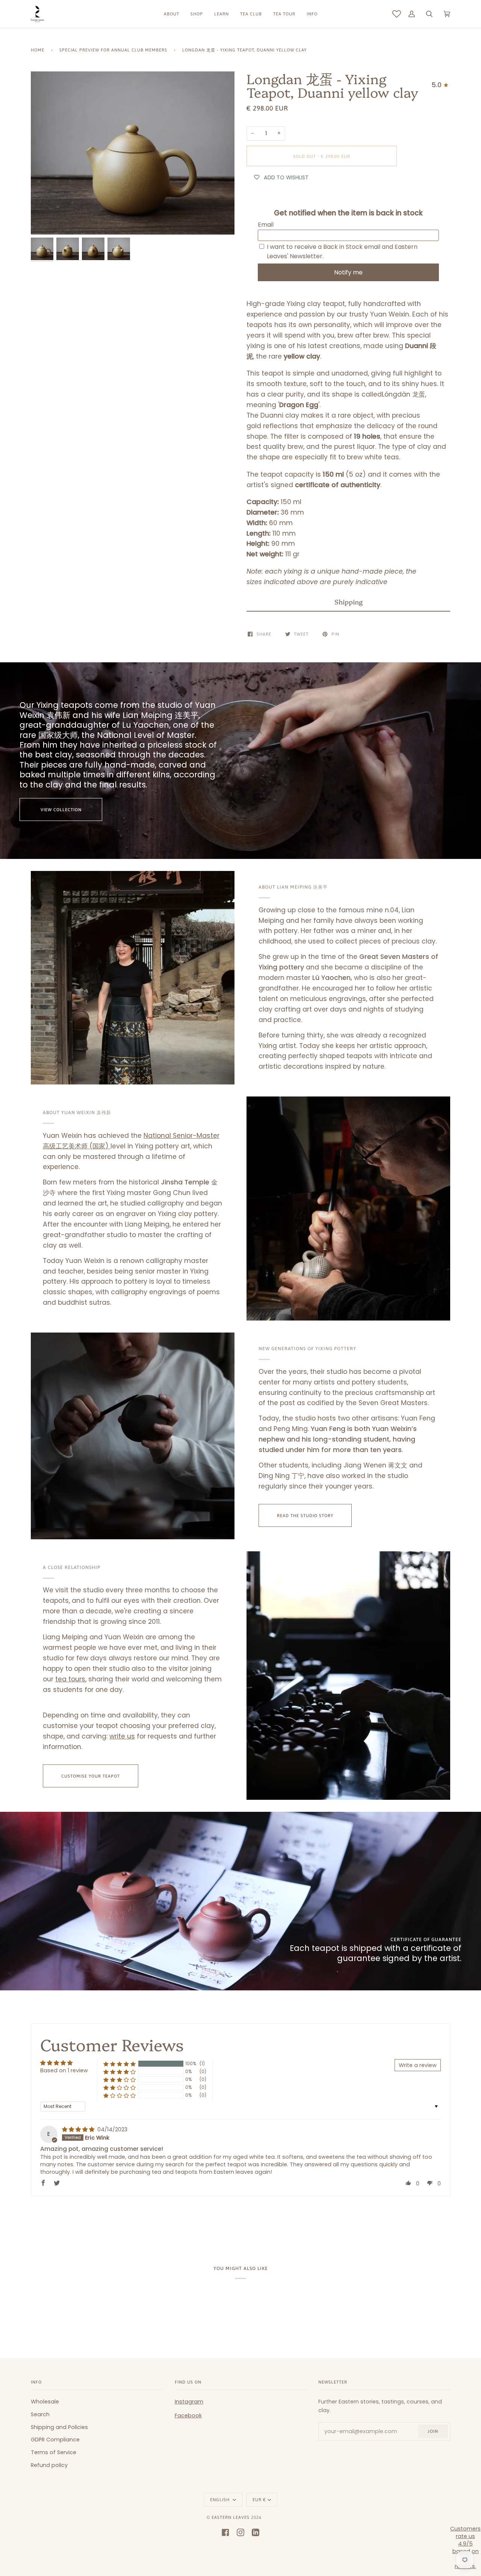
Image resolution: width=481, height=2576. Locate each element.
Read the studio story (305, 1515)
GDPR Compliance (55, 2440)
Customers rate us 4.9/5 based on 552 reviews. (465, 2547)
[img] (79, 2129)
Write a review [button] (418, 2065)
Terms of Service (54, 2452)
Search (40, 2414)
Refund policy (49, 2465)
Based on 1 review (64, 2070)
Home (38, 50)
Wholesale (45, 2402)
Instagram (189, 2402)
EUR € (259, 2500)
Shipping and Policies (59, 2427)
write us (122, 1736)
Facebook (188, 2415)
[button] (348, 602)
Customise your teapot (91, 1776)
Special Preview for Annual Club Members (113, 50)
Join (433, 2431)
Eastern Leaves (231, 2517)
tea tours (70, 1679)
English (221, 2500)
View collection (61, 809)
